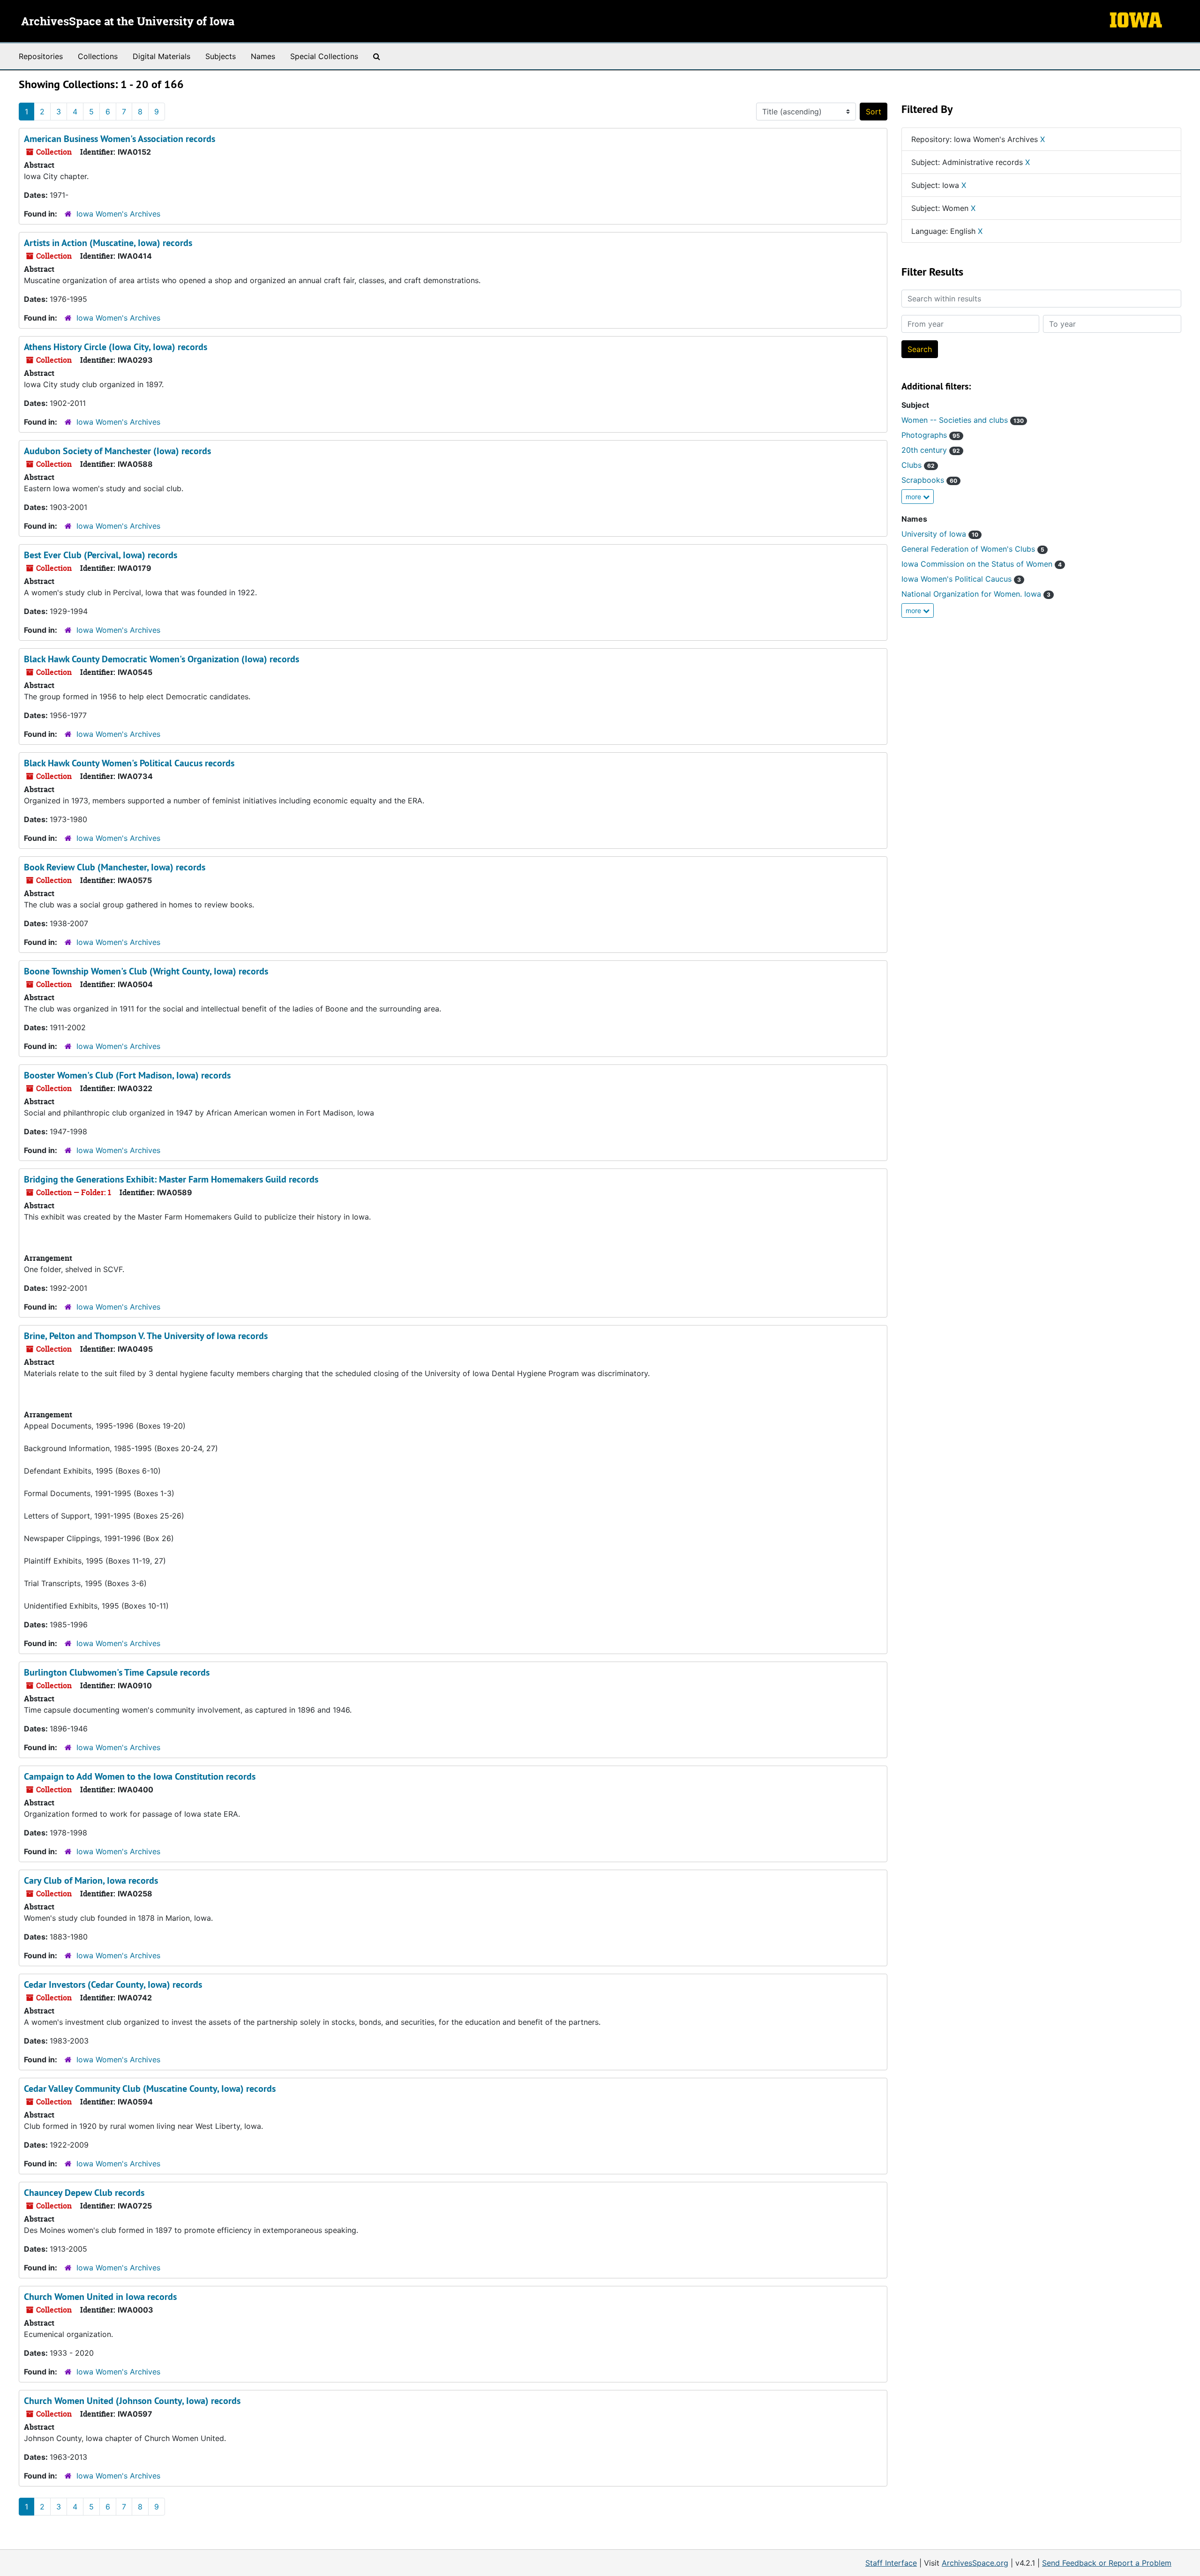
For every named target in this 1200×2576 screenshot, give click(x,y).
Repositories (41, 56)
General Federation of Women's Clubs (973, 549)
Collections (98, 56)
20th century (931, 450)
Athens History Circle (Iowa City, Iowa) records (116, 347)
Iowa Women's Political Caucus (961, 579)
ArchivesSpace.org (975, 2563)
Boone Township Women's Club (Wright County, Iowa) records (146, 971)
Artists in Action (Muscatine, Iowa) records (108, 243)
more (914, 497)
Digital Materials (161, 56)
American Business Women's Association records (120, 139)
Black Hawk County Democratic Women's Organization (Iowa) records (161, 659)
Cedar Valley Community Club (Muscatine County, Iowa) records (150, 2089)
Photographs (931, 435)
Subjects (221, 56)
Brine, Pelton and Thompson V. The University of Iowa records (146, 1336)
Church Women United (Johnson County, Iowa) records (132, 2401)
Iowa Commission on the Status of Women (982, 564)
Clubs (918, 465)
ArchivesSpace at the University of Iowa (128, 22)
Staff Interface (891, 2563)
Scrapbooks (929, 480)
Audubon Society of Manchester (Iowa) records (117, 451)
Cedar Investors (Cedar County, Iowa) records (113, 1984)
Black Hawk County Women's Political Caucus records (129, 763)
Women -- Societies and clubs (963, 420)
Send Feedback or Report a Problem (1107, 2563)
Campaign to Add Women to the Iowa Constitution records (140, 1776)
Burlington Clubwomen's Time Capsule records (117, 1672)
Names (263, 56)
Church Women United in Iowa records (100, 2297)
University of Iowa (940, 534)
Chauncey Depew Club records (84, 2193)
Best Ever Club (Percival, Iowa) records (101, 555)
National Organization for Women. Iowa (976, 594)
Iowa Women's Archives (118, 214)
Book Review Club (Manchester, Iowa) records (115, 867)
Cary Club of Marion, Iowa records (91, 1880)
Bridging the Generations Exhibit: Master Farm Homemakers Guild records (171, 1179)
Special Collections (324, 56)
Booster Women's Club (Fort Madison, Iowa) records (127, 1075)
